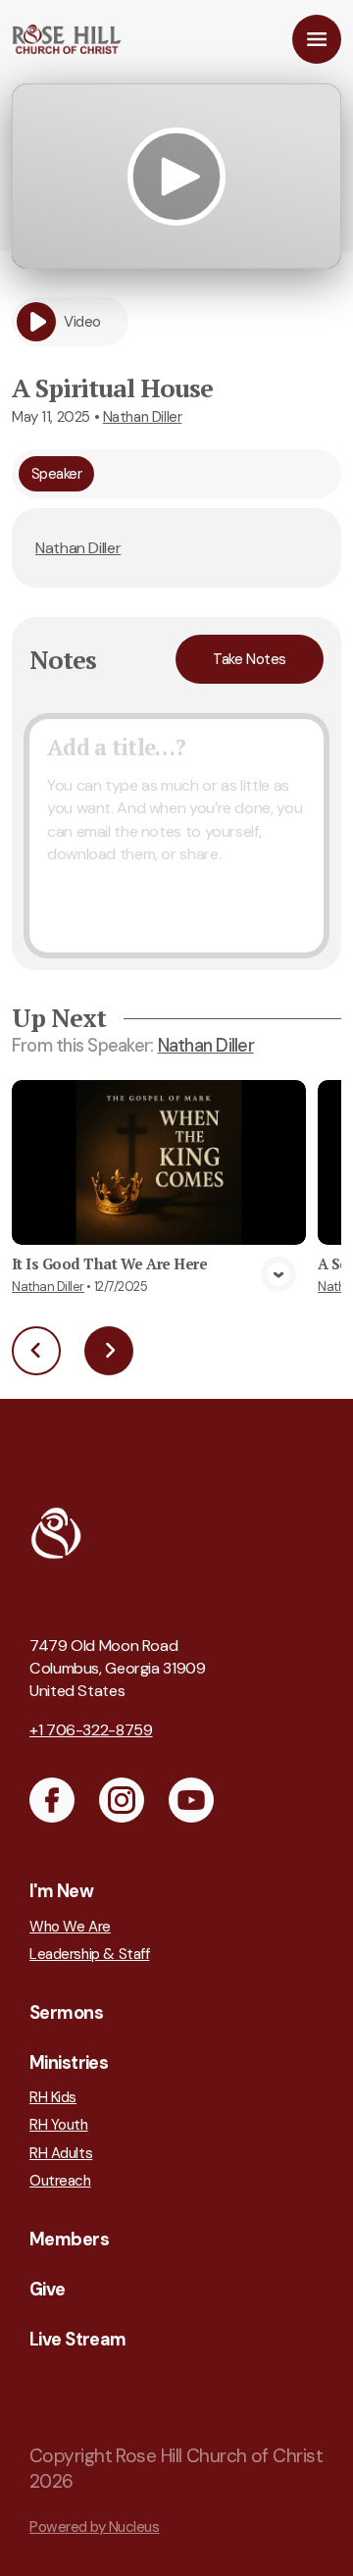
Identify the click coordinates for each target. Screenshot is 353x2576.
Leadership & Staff (89, 1954)
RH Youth (59, 2125)
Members (69, 2240)
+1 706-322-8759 (91, 1730)
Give (48, 2290)
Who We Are (70, 1927)
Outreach (60, 2181)
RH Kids (53, 2097)
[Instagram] (122, 1800)
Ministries (69, 2063)
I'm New (61, 1891)
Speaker (57, 474)
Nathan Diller (143, 417)
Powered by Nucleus (95, 2527)
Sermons (66, 2013)
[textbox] (176, 836)
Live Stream (78, 2340)
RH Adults (61, 2153)
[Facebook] (52, 1800)
